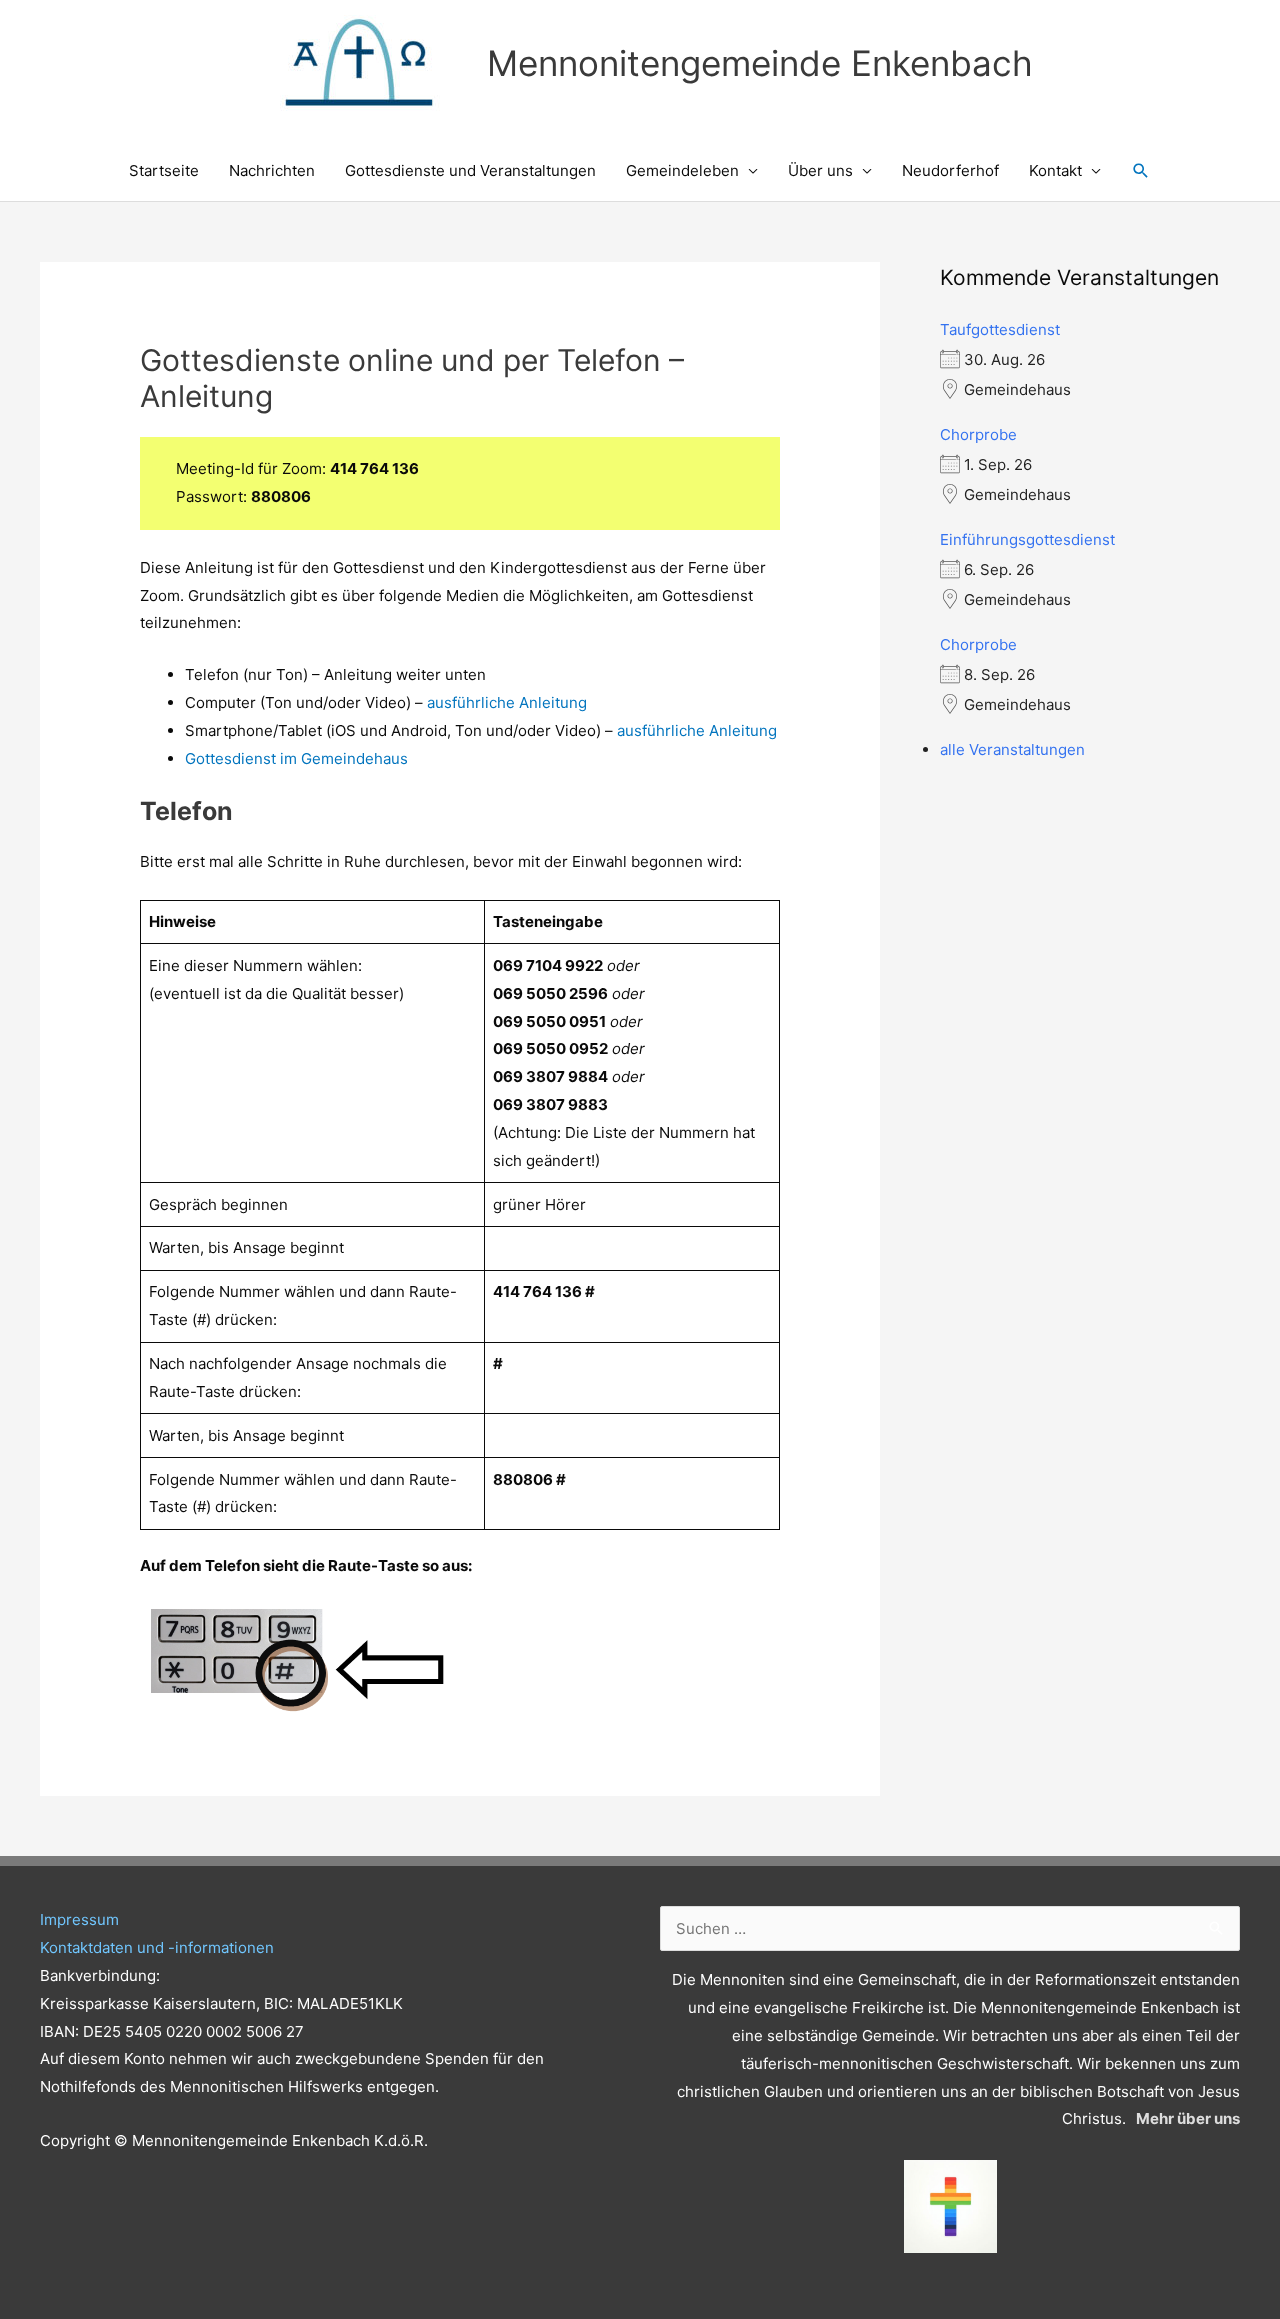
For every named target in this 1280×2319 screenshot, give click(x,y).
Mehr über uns (1188, 2118)
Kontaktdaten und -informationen (157, 1947)
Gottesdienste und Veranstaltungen (470, 170)
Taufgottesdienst (1000, 329)
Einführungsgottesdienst (1027, 539)
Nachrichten (272, 170)
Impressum (79, 1919)
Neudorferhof (950, 170)
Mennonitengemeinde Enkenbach (760, 63)
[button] (1141, 171)
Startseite (164, 170)
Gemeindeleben (682, 170)
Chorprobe (978, 434)
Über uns (820, 170)
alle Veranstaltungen (1012, 749)
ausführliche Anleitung (507, 702)
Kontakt (1055, 170)
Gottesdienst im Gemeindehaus (296, 758)
